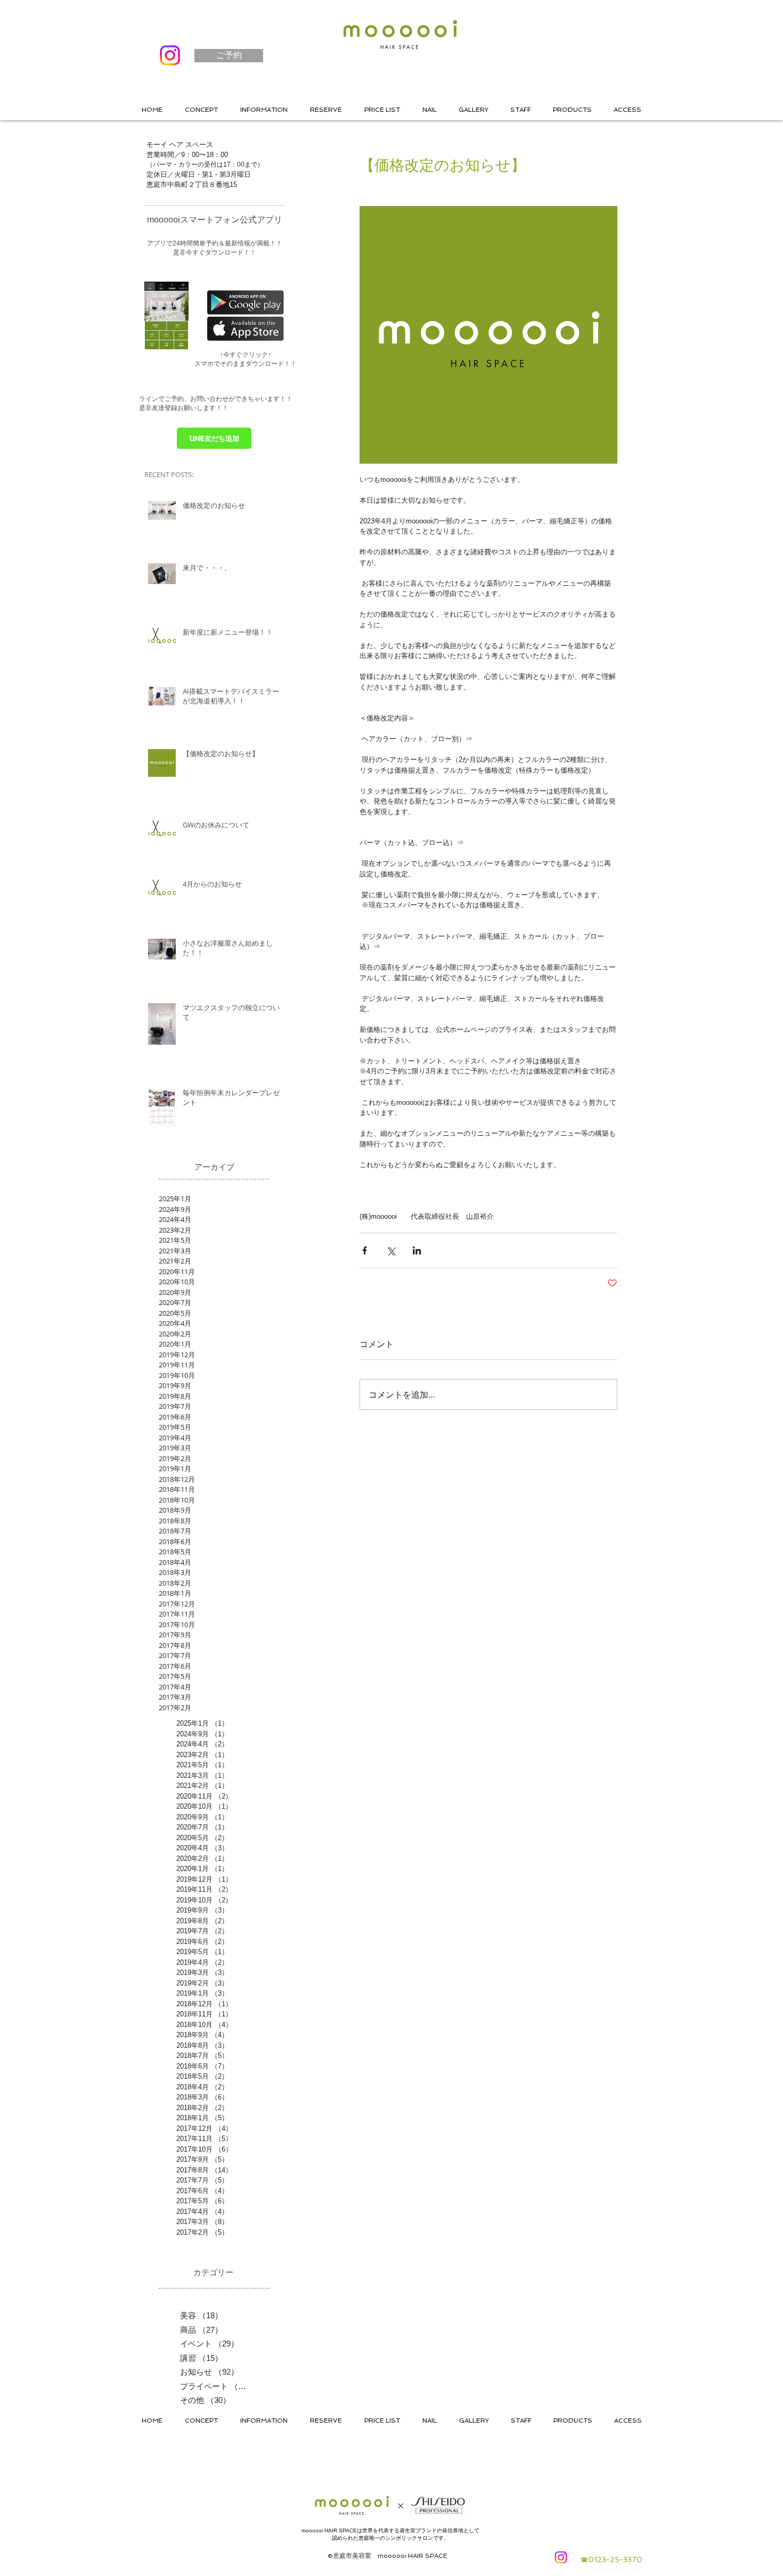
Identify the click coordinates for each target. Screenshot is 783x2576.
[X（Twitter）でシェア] (391, 1250)
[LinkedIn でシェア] (417, 1250)
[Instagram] (170, 55)
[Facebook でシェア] (365, 1250)
